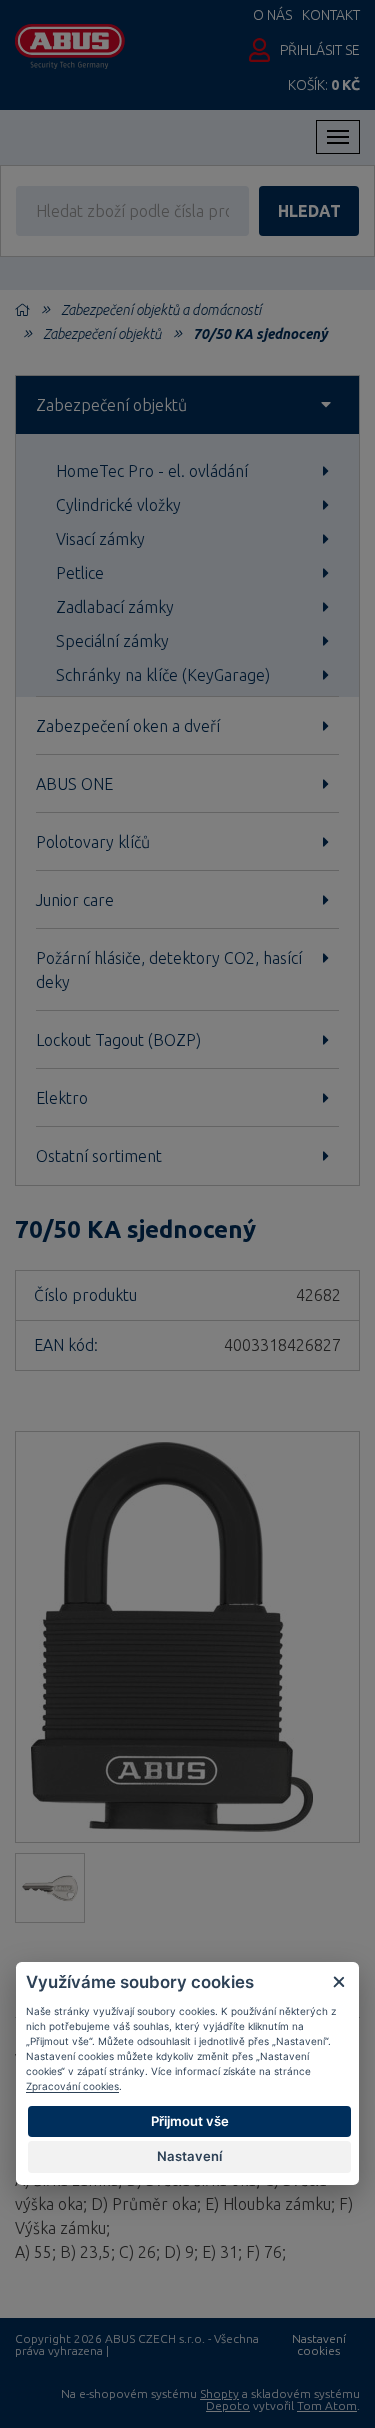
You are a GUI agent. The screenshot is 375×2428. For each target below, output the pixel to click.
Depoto (228, 2405)
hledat (309, 211)
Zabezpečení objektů (102, 334)
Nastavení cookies (319, 2345)
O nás (272, 15)
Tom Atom (327, 2405)
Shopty (219, 2393)
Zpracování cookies (72, 2086)
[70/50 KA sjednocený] (187, 1637)
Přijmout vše (190, 2121)
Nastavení (189, 2156)
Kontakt (331, 15)
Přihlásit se (320, 50)
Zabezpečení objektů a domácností (161, 310)
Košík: (324, 85)
